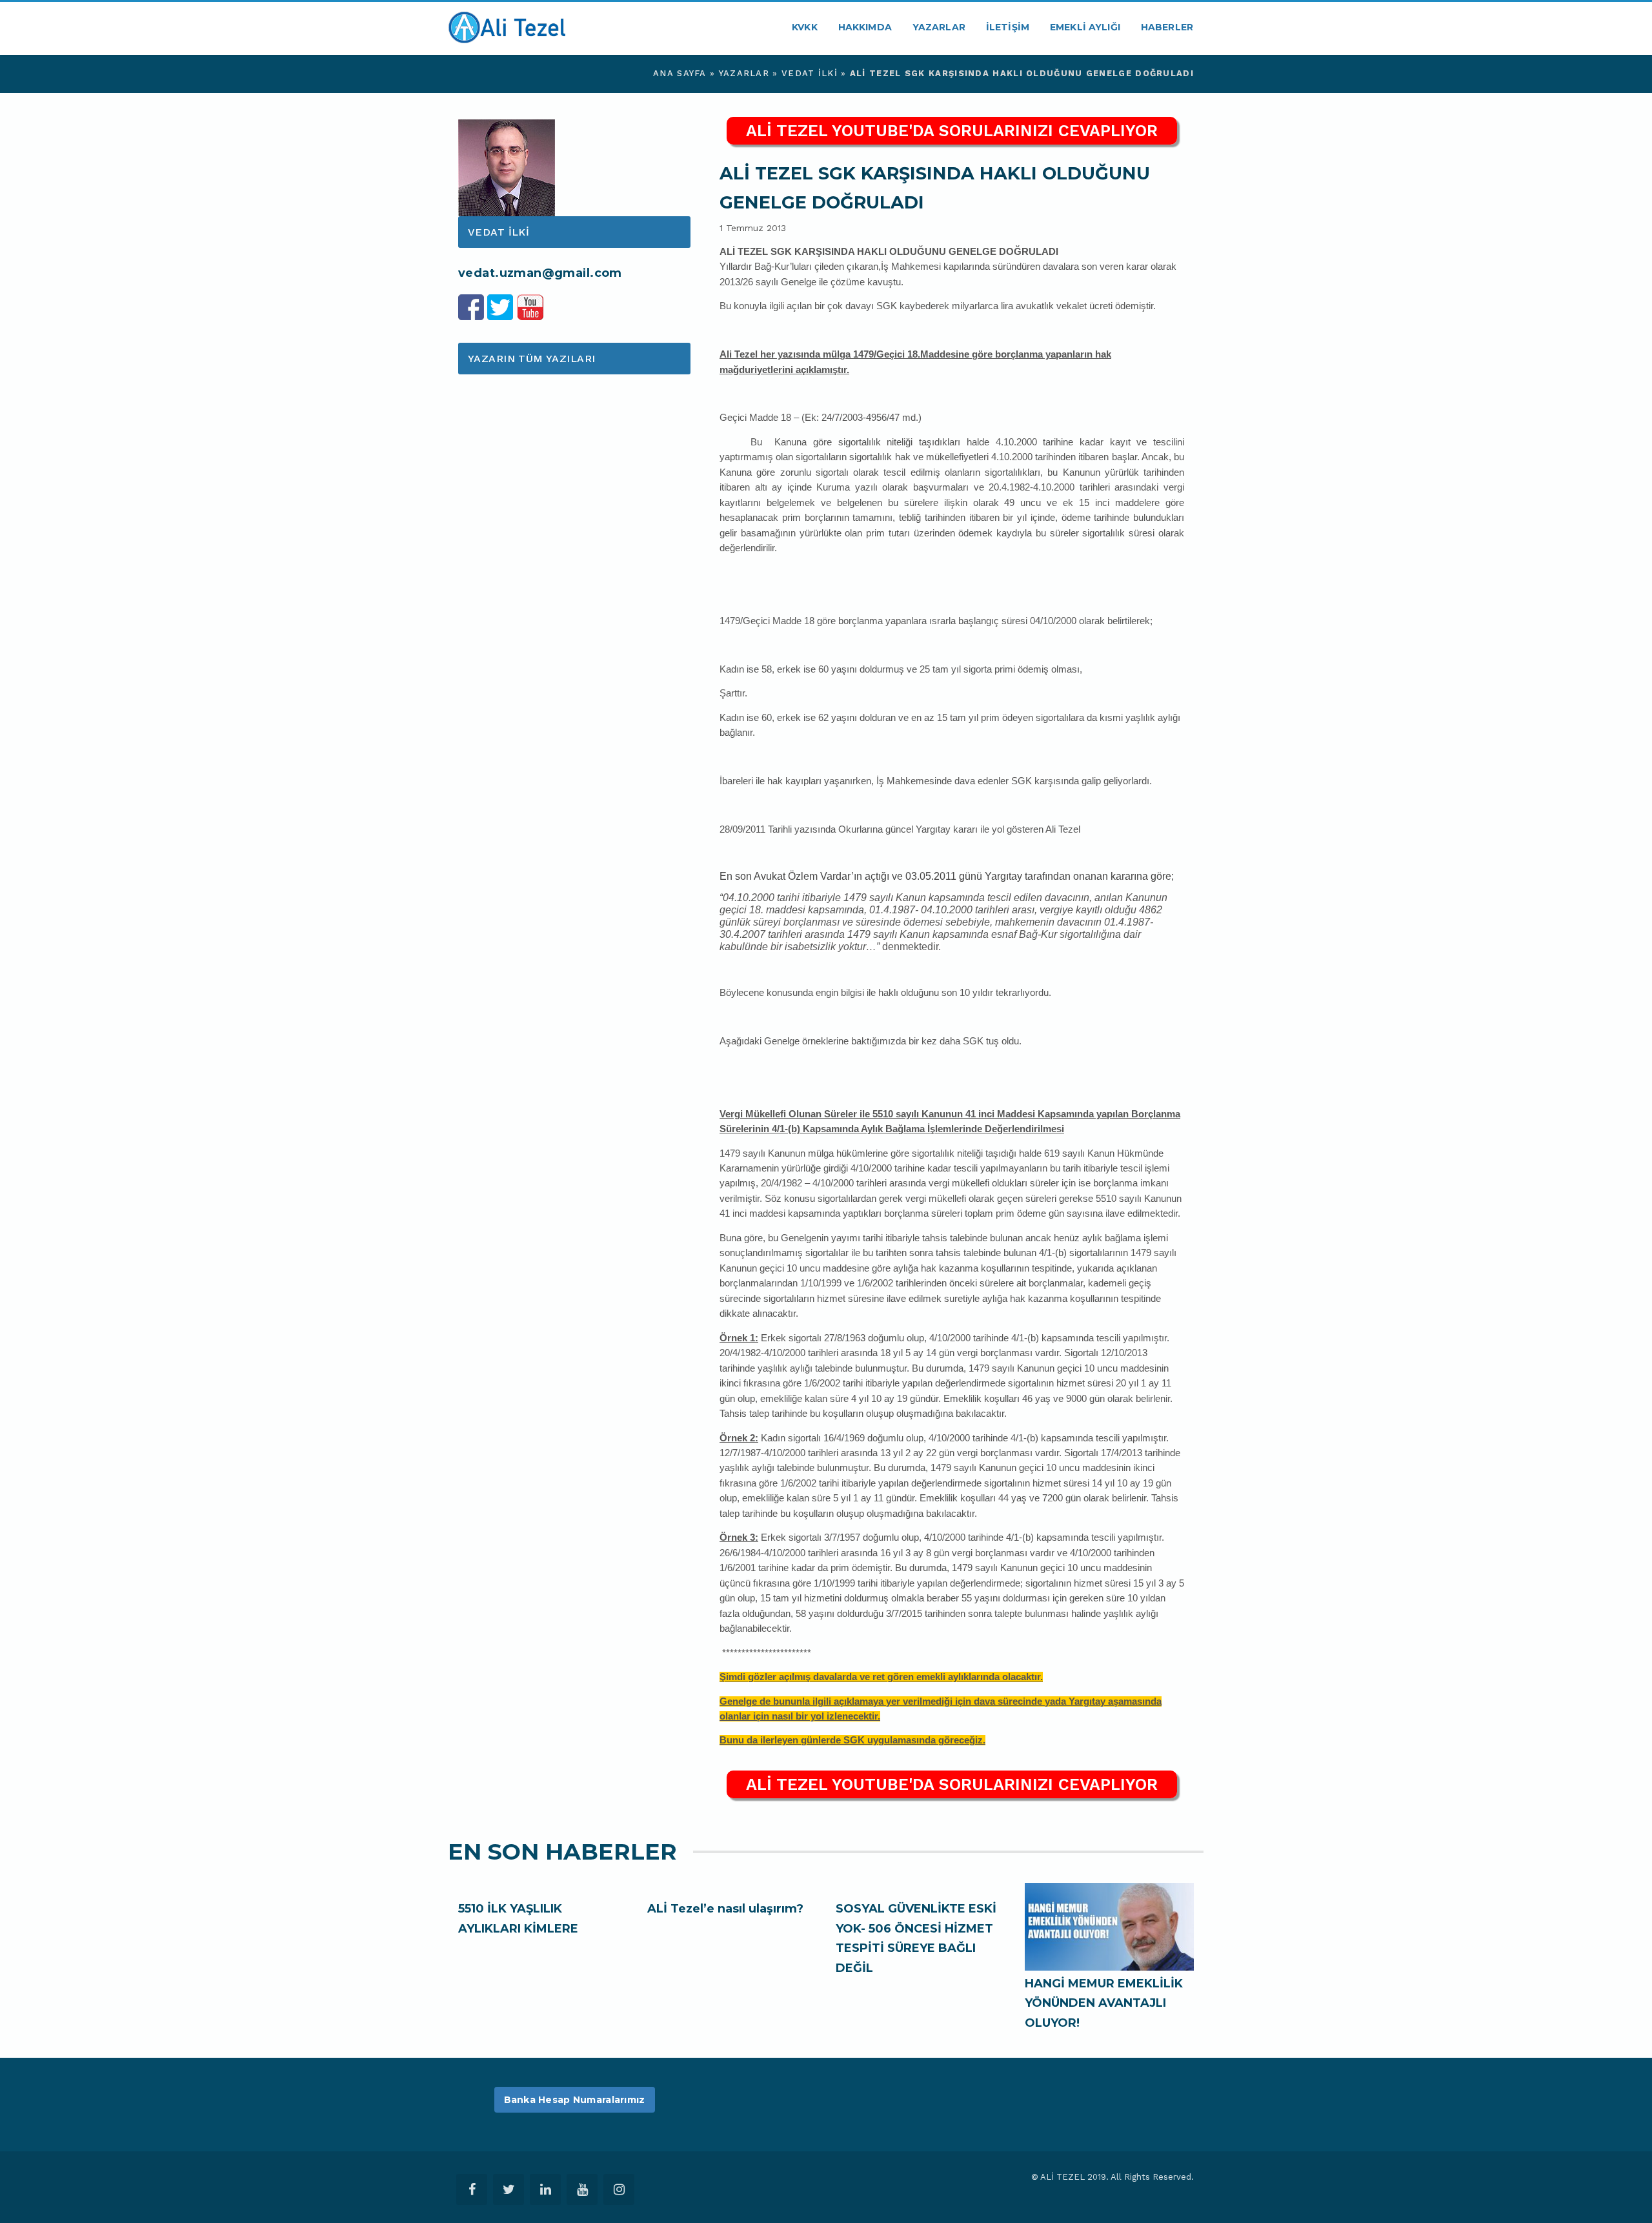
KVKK (805, 27)
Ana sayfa (680, 73)
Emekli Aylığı (1085, 27)
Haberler (1167, 27)
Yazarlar (939, 27)
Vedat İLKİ (810, 73)
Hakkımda (865, 27)
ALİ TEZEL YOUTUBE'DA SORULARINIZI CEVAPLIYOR (952, 131)
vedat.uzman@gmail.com (540, 273)
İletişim (1008, 27)
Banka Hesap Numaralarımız (575, 2100)
